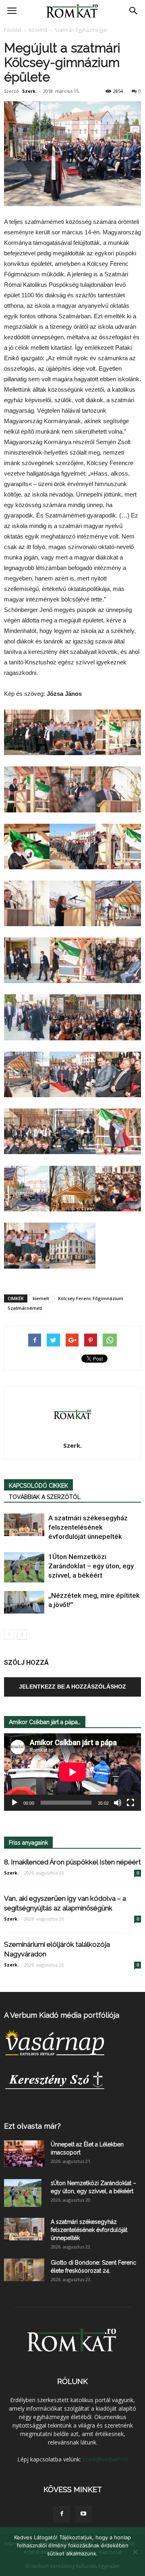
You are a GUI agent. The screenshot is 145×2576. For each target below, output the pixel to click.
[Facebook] (62, 2514)
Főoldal (12, 30)
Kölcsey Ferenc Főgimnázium (91, 1298)
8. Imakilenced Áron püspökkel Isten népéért (72, 1862)
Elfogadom (72, 2564)
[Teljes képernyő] (130, 1803)
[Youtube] (83, 2514)
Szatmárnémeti (25, 1308)
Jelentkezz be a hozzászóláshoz (72, 1687)
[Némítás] (118, 1803)
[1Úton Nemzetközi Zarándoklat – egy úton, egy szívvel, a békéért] (24, 1567)
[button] (134, 11)
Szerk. (29, 91)
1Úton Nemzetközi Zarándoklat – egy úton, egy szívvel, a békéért (91, 1566)
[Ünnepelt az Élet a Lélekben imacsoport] (24, 2154)
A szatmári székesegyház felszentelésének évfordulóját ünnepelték (88, 1527)
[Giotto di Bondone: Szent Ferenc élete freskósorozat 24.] (24, 2270)
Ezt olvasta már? (32, 2126)
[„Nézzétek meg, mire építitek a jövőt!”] (24, 1602)
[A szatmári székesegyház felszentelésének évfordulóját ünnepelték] (24, 1525)
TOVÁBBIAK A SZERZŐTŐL (45, 1497)
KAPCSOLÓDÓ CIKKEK (38, 1486)
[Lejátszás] (14, 1803)
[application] (72, 1772)
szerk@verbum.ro (105, 2459)
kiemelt (41, 1298)
